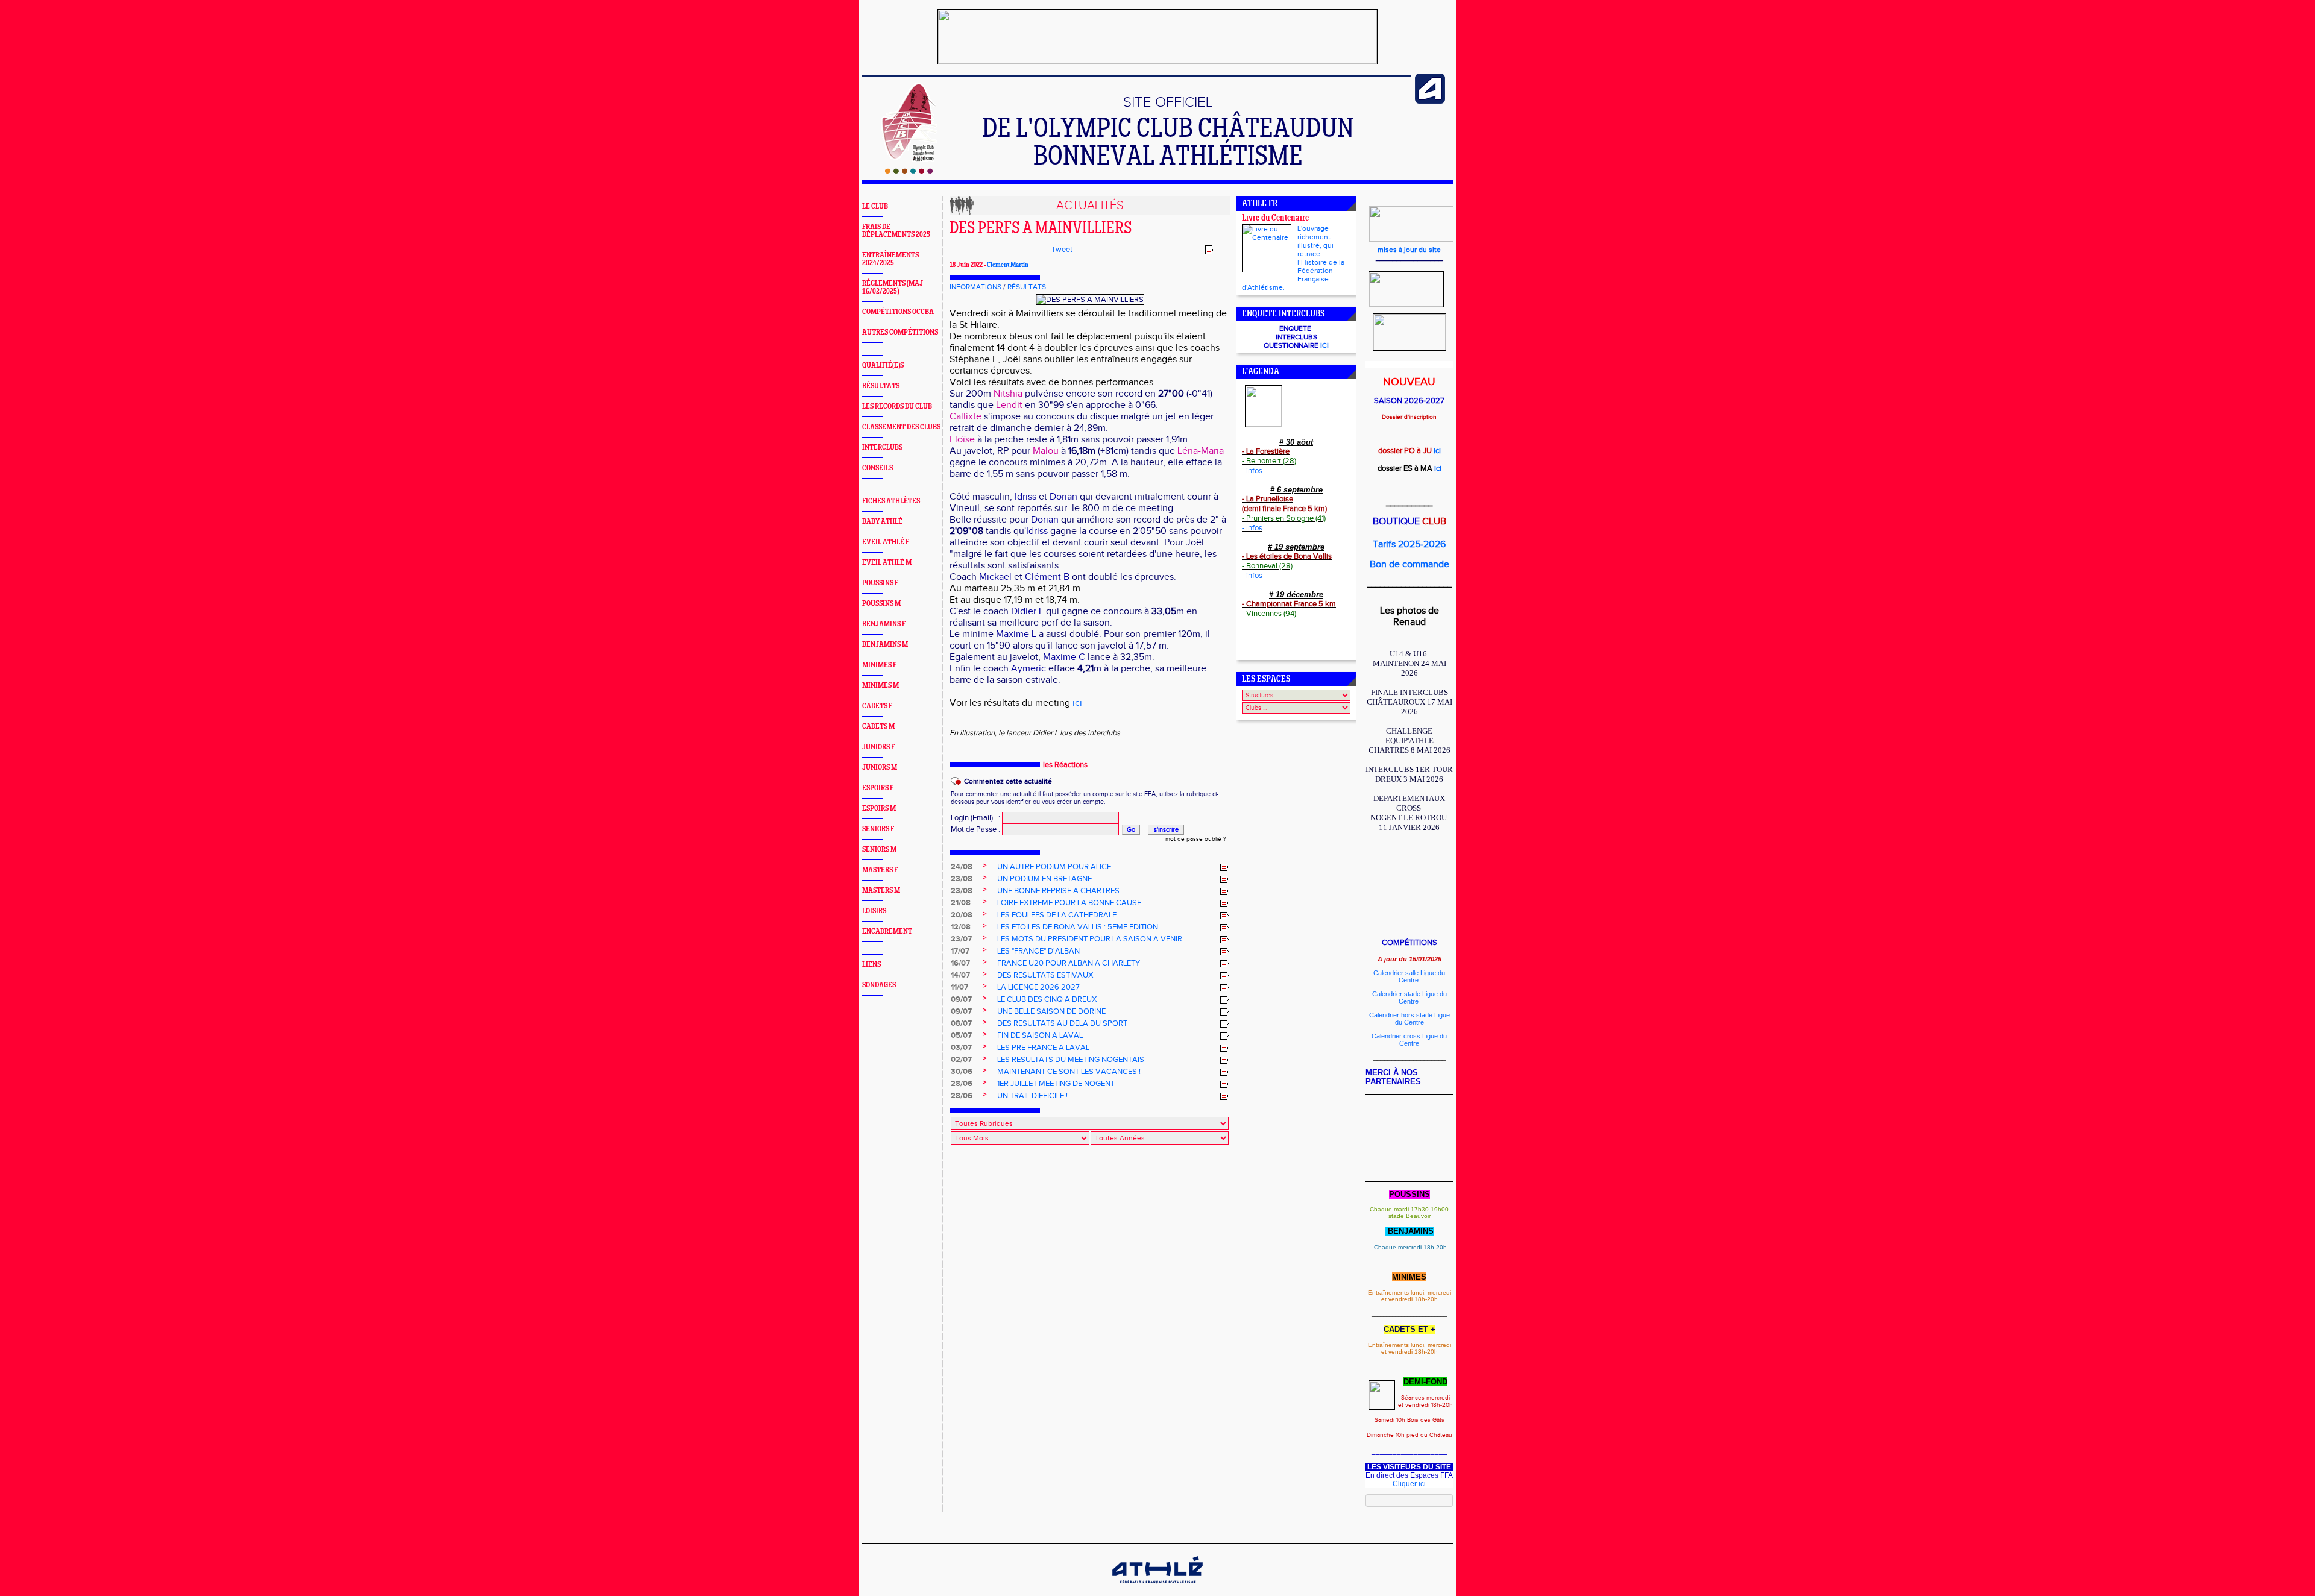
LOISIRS (874, 911)
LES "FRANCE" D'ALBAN (1038, 951)
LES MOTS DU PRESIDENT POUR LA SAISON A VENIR (1090, 939)
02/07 (961, 1060)
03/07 (961, 1048)
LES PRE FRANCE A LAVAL (1043, 1048)
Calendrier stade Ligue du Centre (1409, 997)
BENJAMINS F (884, 624)
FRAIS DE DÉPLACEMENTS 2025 (896, 231)
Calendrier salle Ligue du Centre (1409, 976)
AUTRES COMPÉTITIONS (900, 332)
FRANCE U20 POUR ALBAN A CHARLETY (1069, 963)
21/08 (961, 903)
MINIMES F (879, 665)
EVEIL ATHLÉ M (887, 563)
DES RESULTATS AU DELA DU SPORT (1062, 1023)
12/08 (961, 927)
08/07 (961, 1023)
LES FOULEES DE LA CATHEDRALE (1057, 915)
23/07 (961, 939)
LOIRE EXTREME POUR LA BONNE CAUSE (1069, 903)
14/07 (960, 975)
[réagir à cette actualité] (1224, 867)
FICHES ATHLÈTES (891, 501)
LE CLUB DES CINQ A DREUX (1047, 999)
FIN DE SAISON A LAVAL (1040, 1035)
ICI (1324, 345)
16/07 (960, 963)
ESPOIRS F (878, 788)
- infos (1252, 471)
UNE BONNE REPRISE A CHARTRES (1058, 891)
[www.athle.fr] (1430, 101)
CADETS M (878, 727)
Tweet (1062, 250)
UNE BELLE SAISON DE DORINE (1051, 1011)
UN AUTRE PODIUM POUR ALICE (1054, 867)
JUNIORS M (880, 768)
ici (1077, 703)
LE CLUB (875, 206)
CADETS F (877, 706)
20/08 (962, 915)
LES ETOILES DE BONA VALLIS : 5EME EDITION (1078, 927)
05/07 (961, 1035)
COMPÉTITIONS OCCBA (898, 312)
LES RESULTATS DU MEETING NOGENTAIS (1071, 1060)
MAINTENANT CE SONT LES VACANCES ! (1069, 1072)
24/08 (962, 867)
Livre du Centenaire (1275, 218)
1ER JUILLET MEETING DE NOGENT (1056, 1084)
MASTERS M (881, 891)
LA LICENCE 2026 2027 (1038, 987)
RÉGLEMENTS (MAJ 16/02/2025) (893, 287)
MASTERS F (880, 870)
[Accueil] (909, 171)
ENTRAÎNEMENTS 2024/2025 (890, 259)
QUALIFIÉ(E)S (883, 366)
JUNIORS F (878, 747)
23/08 (962, 879)
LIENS (871, 965)
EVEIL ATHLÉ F (886, 542)
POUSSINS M (881, 604)
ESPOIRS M (879, 809)
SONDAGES (879, 985)
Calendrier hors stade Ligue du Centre (1409, 1019)
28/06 (962, 1084)
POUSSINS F (880, 583)
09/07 (961, 999)
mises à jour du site (1409, 250)
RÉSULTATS (881, 386)
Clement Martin (1008, 265)
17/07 (960, 951)
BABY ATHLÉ (882, 522)
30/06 (962, 1072)
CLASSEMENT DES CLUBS (901, 427)
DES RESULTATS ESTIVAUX (1045, 975)
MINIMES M (880, 686)
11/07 (959, 987)
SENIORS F (878, 829)
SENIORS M (879, 850)
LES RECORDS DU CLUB (897, 407)
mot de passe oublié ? (1196, 839)
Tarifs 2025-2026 (1409, 545)
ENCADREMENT (887, 932)
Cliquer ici (1409, 1484)
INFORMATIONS (975, 287)
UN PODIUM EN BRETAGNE (1044, 879)
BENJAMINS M (885, 645)
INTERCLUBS (882, 448)
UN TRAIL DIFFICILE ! (1032, 1096)
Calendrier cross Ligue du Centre (1409, 1040)
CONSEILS (877, 468)
